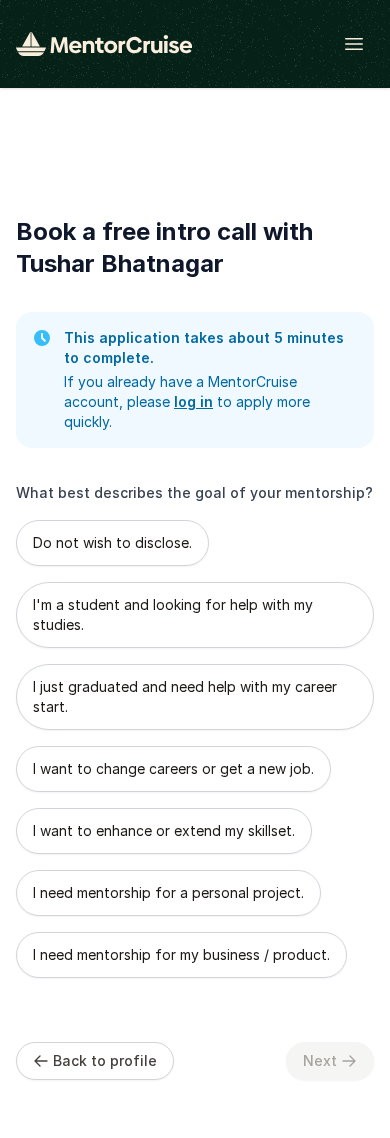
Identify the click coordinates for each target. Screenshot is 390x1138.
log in (193, 401)
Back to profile (105, 1060)
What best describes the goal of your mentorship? (194, 492)
